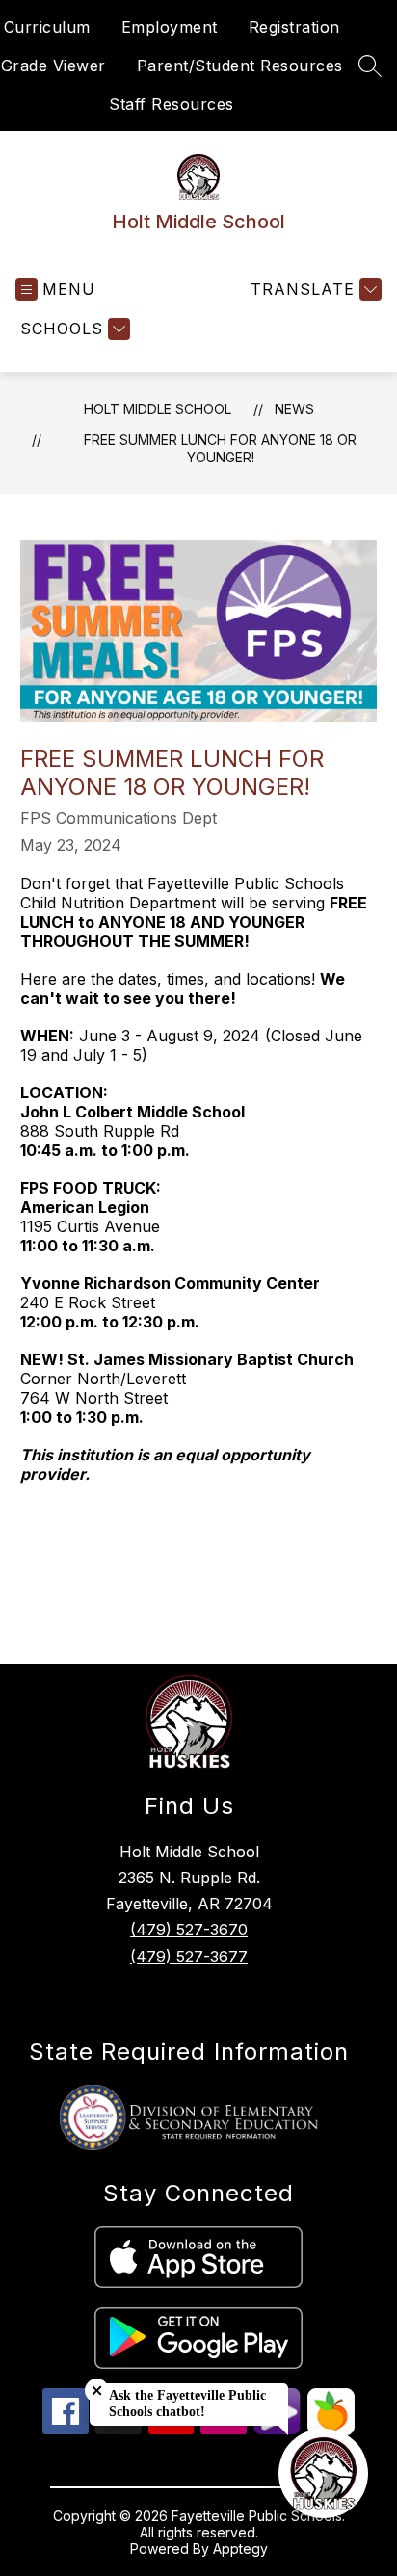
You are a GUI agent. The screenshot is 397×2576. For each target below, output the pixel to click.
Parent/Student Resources (240, 66)
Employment (170, 27)
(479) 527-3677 (189, 1957)
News (294, 409)
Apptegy (240, 2549)
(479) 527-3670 (189, 1930)
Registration (294, 27)
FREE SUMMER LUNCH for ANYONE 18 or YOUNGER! (220, 448)
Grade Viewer (53, 66)
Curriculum (47, 27)
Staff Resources (172, 104)
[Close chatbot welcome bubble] (97, 2391)
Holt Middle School (158, 409)
